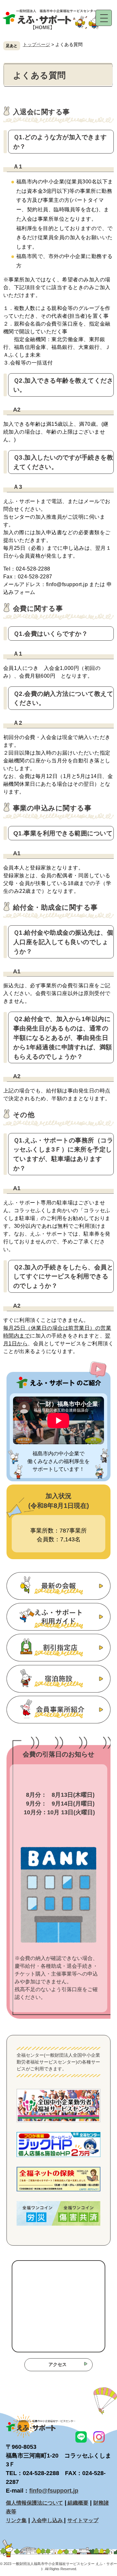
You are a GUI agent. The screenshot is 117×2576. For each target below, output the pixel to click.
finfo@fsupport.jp (54, 2491)
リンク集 (16, 2520)
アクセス (58, 2364)
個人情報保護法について (34, 2503)
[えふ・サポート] (52, 36)
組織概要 (77, 2503)
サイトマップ (83, 2520)
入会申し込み (48, 2520)
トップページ (36, 44)
